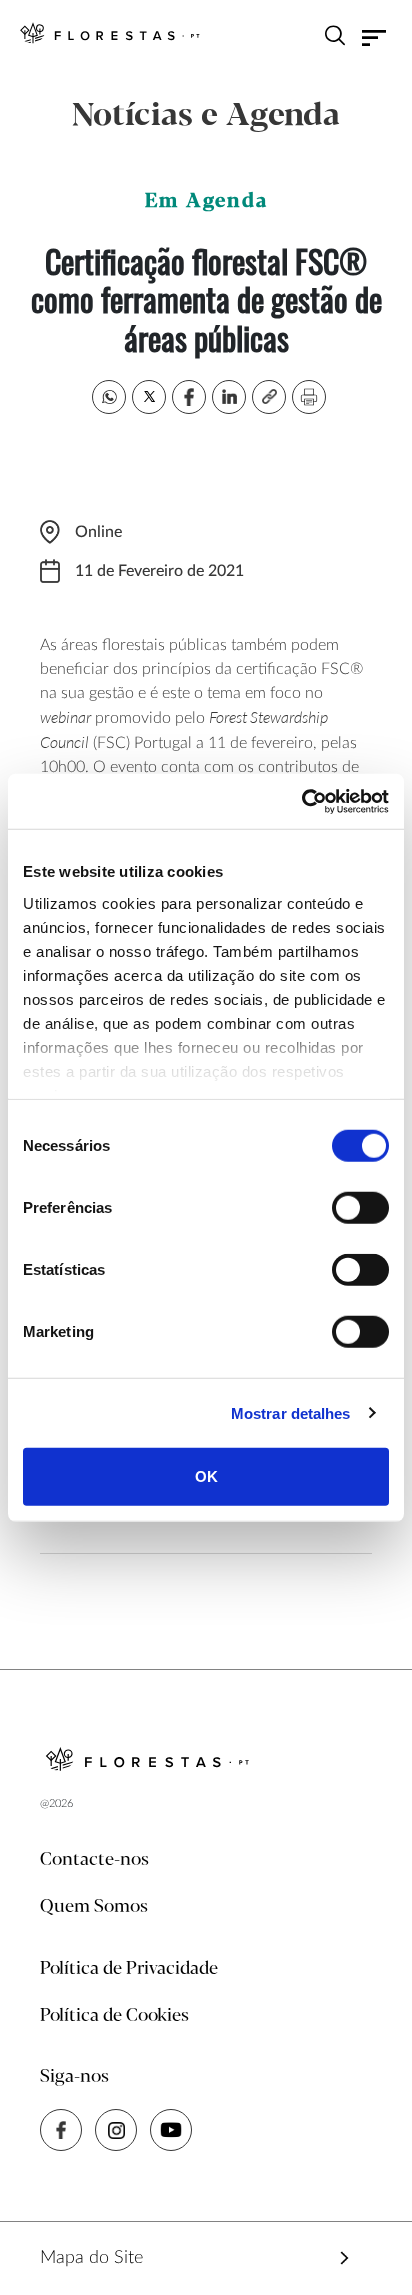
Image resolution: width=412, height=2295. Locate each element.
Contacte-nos (94, 1860)
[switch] (360, 1208)
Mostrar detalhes (291, 1412)
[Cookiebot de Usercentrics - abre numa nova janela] (301, 801)
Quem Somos (94, 1907)
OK (206, 1476)
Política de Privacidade (129, 1969)
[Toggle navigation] (374, 38)
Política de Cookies (114, 2016)
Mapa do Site (91, 2258)
